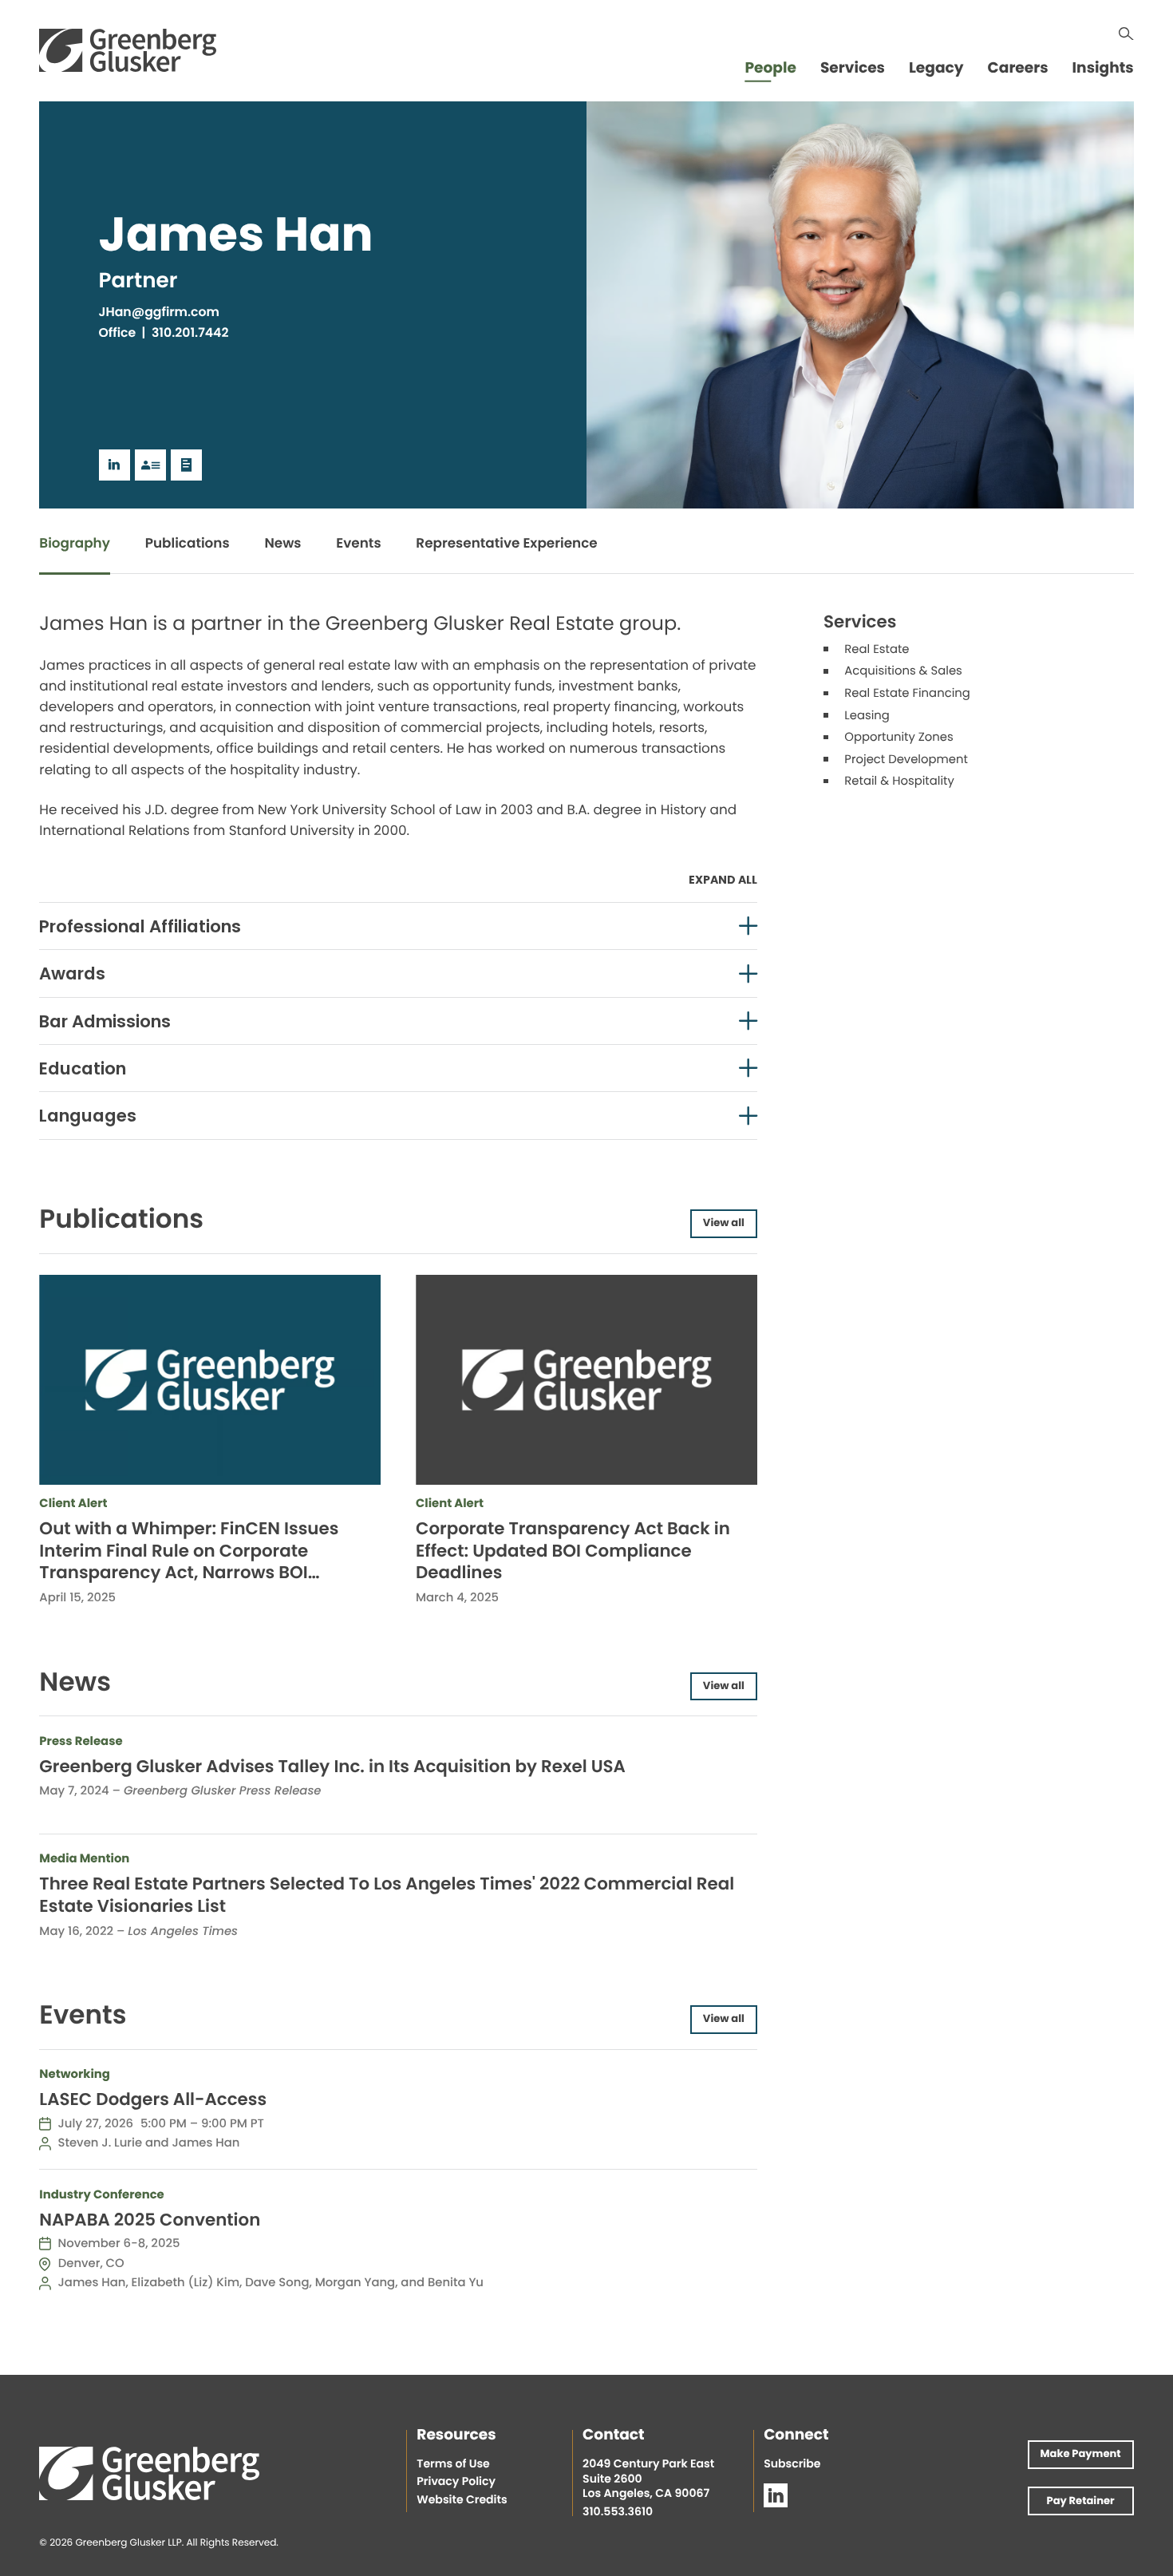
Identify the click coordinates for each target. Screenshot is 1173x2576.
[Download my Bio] (186, 465)
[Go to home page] (128, 50)
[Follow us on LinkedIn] (776, 2495)
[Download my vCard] (150, 465)
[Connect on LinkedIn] (115, 465)
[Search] (1126, 34)
